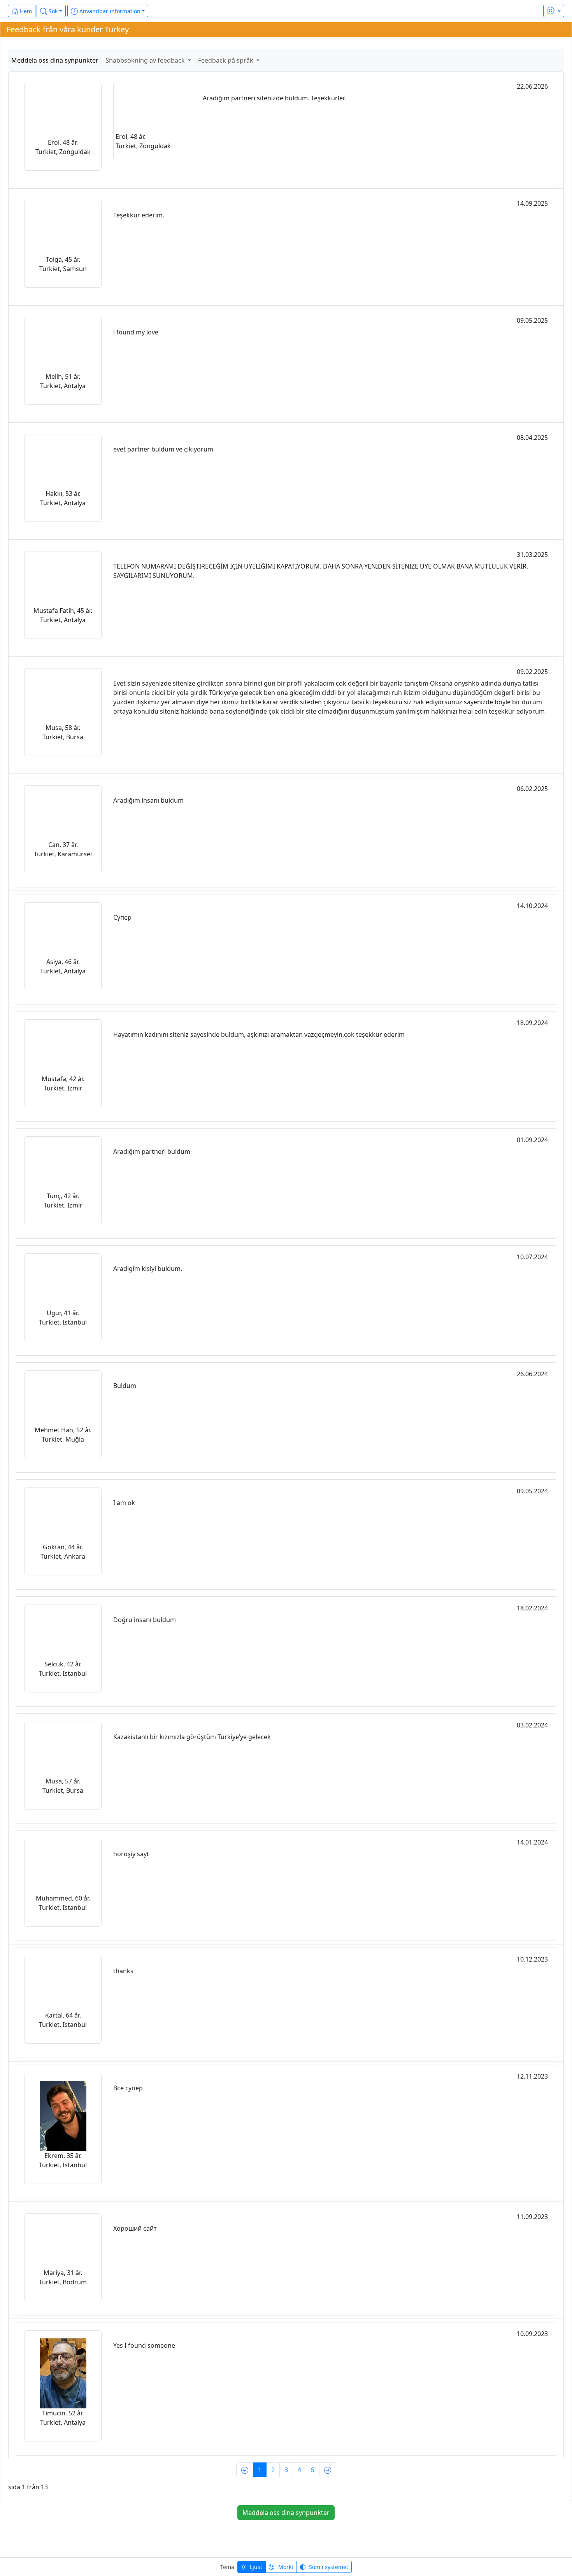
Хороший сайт (135, 2228)
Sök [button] (52, 11)
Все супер (128, 2088)
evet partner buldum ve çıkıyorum (163, 449)
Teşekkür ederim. (139, 215)
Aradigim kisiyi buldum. (148, 1269)
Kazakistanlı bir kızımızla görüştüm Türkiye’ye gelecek (192, 1737)
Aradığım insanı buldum (148, 800)
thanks (123, 1971)
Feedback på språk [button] (226, 60)
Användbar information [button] (109, 11)
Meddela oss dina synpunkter (55, 60)
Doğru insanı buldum (145, 1620)
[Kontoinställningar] (554, 11)
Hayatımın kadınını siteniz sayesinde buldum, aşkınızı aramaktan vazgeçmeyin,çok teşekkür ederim (259, 1034)
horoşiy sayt (131, 1854)
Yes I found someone (144, 2345)
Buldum (125, 1386)
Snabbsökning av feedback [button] (146, 60)
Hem (25, 11)
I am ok (124, 1503)
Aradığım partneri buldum (152, 1151)
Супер (122, 917)
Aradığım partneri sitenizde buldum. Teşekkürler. (274, 98)
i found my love (136, 332)
